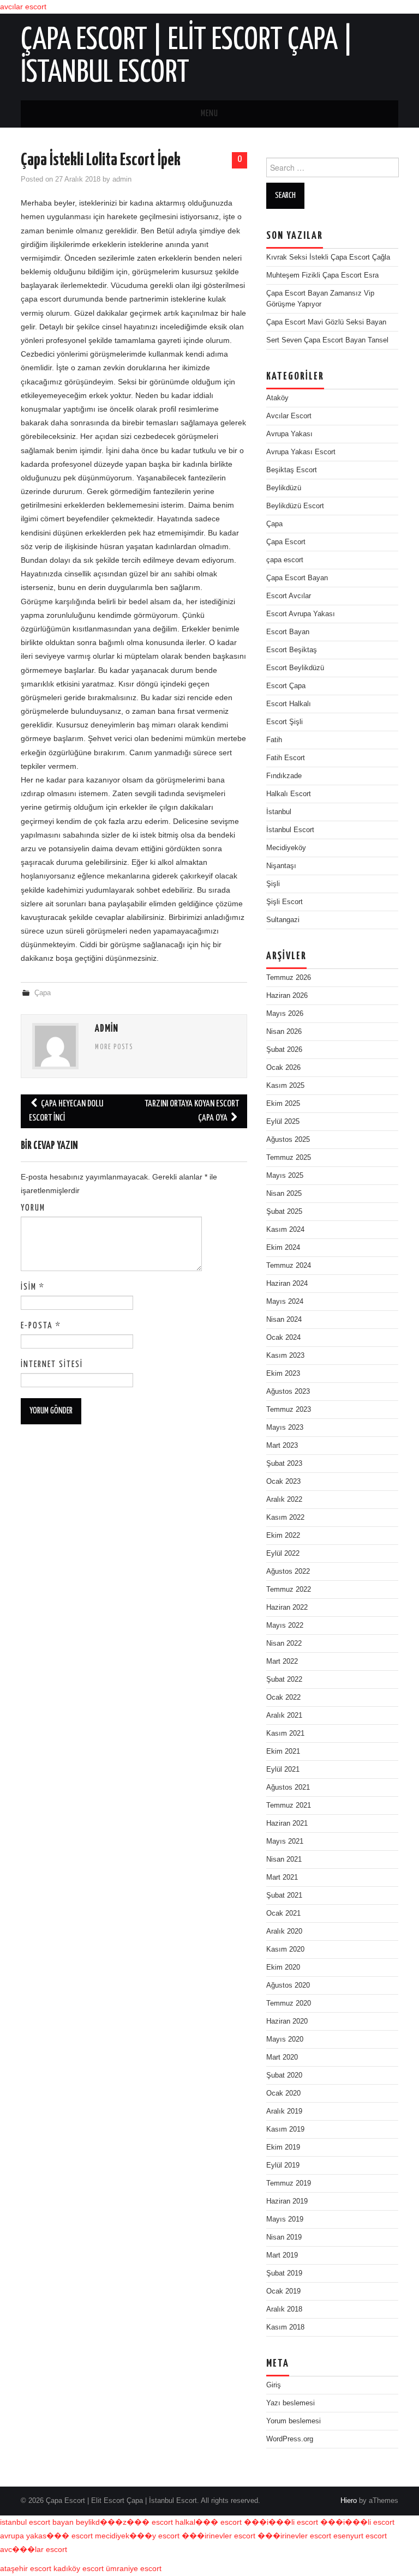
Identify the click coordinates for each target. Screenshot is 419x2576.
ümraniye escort (134, 2568)
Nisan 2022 (284, 1644)
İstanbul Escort (290, 830)
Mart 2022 (282, 1662)
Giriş (274, 2385)
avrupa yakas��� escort (46, 2536)
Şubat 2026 (284, 1050)
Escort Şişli (285, 722)
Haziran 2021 (287, 1823)
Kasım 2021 (285, 1734)
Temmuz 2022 (289, 1590)
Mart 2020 (282, 2057)
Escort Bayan (288, 632)
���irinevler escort (219, 2536)
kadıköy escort (79, 2568)
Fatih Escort (286, 758)
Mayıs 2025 (285, 1176)
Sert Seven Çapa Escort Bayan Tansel (327, 340)
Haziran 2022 (287, 1608)
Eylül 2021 (283, 1770)
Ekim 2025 (283, 1104)
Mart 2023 (282, 1446)
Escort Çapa (286, 686)
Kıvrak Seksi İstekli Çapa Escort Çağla (328, 257)
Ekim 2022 (283, 1536)
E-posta (41, 1326)
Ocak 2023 (283, 1482)
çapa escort (285, 560)
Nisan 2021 (284, 1859)
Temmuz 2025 (289, 1158)
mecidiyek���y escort (137, 2536)
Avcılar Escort (289, 416)
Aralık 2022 (284, 1500)
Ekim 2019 (283, 2147)
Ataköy (277, 398)
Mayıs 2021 (285, 1841)
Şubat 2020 (284, 2075)
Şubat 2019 (284, 2273)
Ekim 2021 (283, 1752)
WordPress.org (290, 2439)
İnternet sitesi (52, 1365)
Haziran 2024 (287, 1284)
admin (122, 179)
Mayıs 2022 (285, 1626)
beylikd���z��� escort (124, 2522)
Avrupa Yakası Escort (301, 452)
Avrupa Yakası (289, 434)
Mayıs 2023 (285, 1428)
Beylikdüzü (284, 488)
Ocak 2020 (283, 2093)
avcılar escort (23, 7)
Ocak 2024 (283, 1338)
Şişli (273, 884)
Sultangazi (283, 920)
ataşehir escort (26, 2568)
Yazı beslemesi (291, 2403)
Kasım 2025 (285, 1086)
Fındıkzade (284, 776)
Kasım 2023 (285, 1356)
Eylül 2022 (283, 1554)
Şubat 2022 (284, 1680)
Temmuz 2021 (289, 1805)
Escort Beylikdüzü (295, 668)
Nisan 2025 (284, 1194)
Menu (209, 114)
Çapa (43, 993)
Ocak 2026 (283, 1068)
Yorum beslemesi (294, 2421)
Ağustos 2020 (288, 1985)
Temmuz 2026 (289, 978)
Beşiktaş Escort (292, 470)
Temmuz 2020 (289, 2003)
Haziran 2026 (287, 996)
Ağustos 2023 (288, 1392)
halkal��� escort (208, 2522)
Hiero (349, 2501)
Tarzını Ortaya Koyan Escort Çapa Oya (192, 1111)
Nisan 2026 (284, 1032)
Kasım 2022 (285, 1518)
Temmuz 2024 (289, 1266)
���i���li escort (281, 2522)
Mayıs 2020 (285, 2039)
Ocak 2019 (283, 2291)
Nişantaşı (281, 866)
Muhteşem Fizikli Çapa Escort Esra (322, 275)
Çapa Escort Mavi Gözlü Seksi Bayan (326, 322)
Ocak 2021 (283, 1913)
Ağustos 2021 (288, 1787)
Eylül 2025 (283, 1122)
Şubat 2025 (284, 1212)
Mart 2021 (282, 1877)
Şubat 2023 (284, 1464)
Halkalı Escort (289, 794)
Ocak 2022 (283, 1698)
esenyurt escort (360, 2536)
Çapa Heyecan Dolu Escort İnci (66, 1111)
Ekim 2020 (283, 1967)
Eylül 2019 (283, 2165)
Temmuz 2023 (289, 1410)
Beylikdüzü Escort (295, 506)
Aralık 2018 (284, 2309)
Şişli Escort (285, 902)
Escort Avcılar (289, 596)
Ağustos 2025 (288, 1140)
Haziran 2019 (287, 2201)
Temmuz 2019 (289, 2183)
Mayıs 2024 (285, 1302)
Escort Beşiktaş (292, 650)
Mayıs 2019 (285, 2219)
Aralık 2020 (284, 1931)
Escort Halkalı (289, 704)
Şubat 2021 (284, 1895)
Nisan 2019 (284, 2237)
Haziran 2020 (287, 2021)
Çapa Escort (286, 542)
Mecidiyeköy (286, 848)
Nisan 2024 (284, 1320)
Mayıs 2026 (285, 1014)
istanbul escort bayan (37, 2522)
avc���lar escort (34, 2549)
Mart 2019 (282, 2255)
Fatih (274, 740)
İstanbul (279, 812)
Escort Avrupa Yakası (301, 614)
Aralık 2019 (284, 2111)
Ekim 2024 (283, 1248)
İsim (33, 1287)
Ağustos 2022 (288, 1572)
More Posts (114, 1048)
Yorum (33, 1208)
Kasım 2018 (285, 2327)
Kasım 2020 (285, 1949)
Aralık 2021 (284, 1716)
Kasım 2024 (285, 1230)
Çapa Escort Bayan (297, 578)
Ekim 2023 (283, 1374)
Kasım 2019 (285, 2129)
